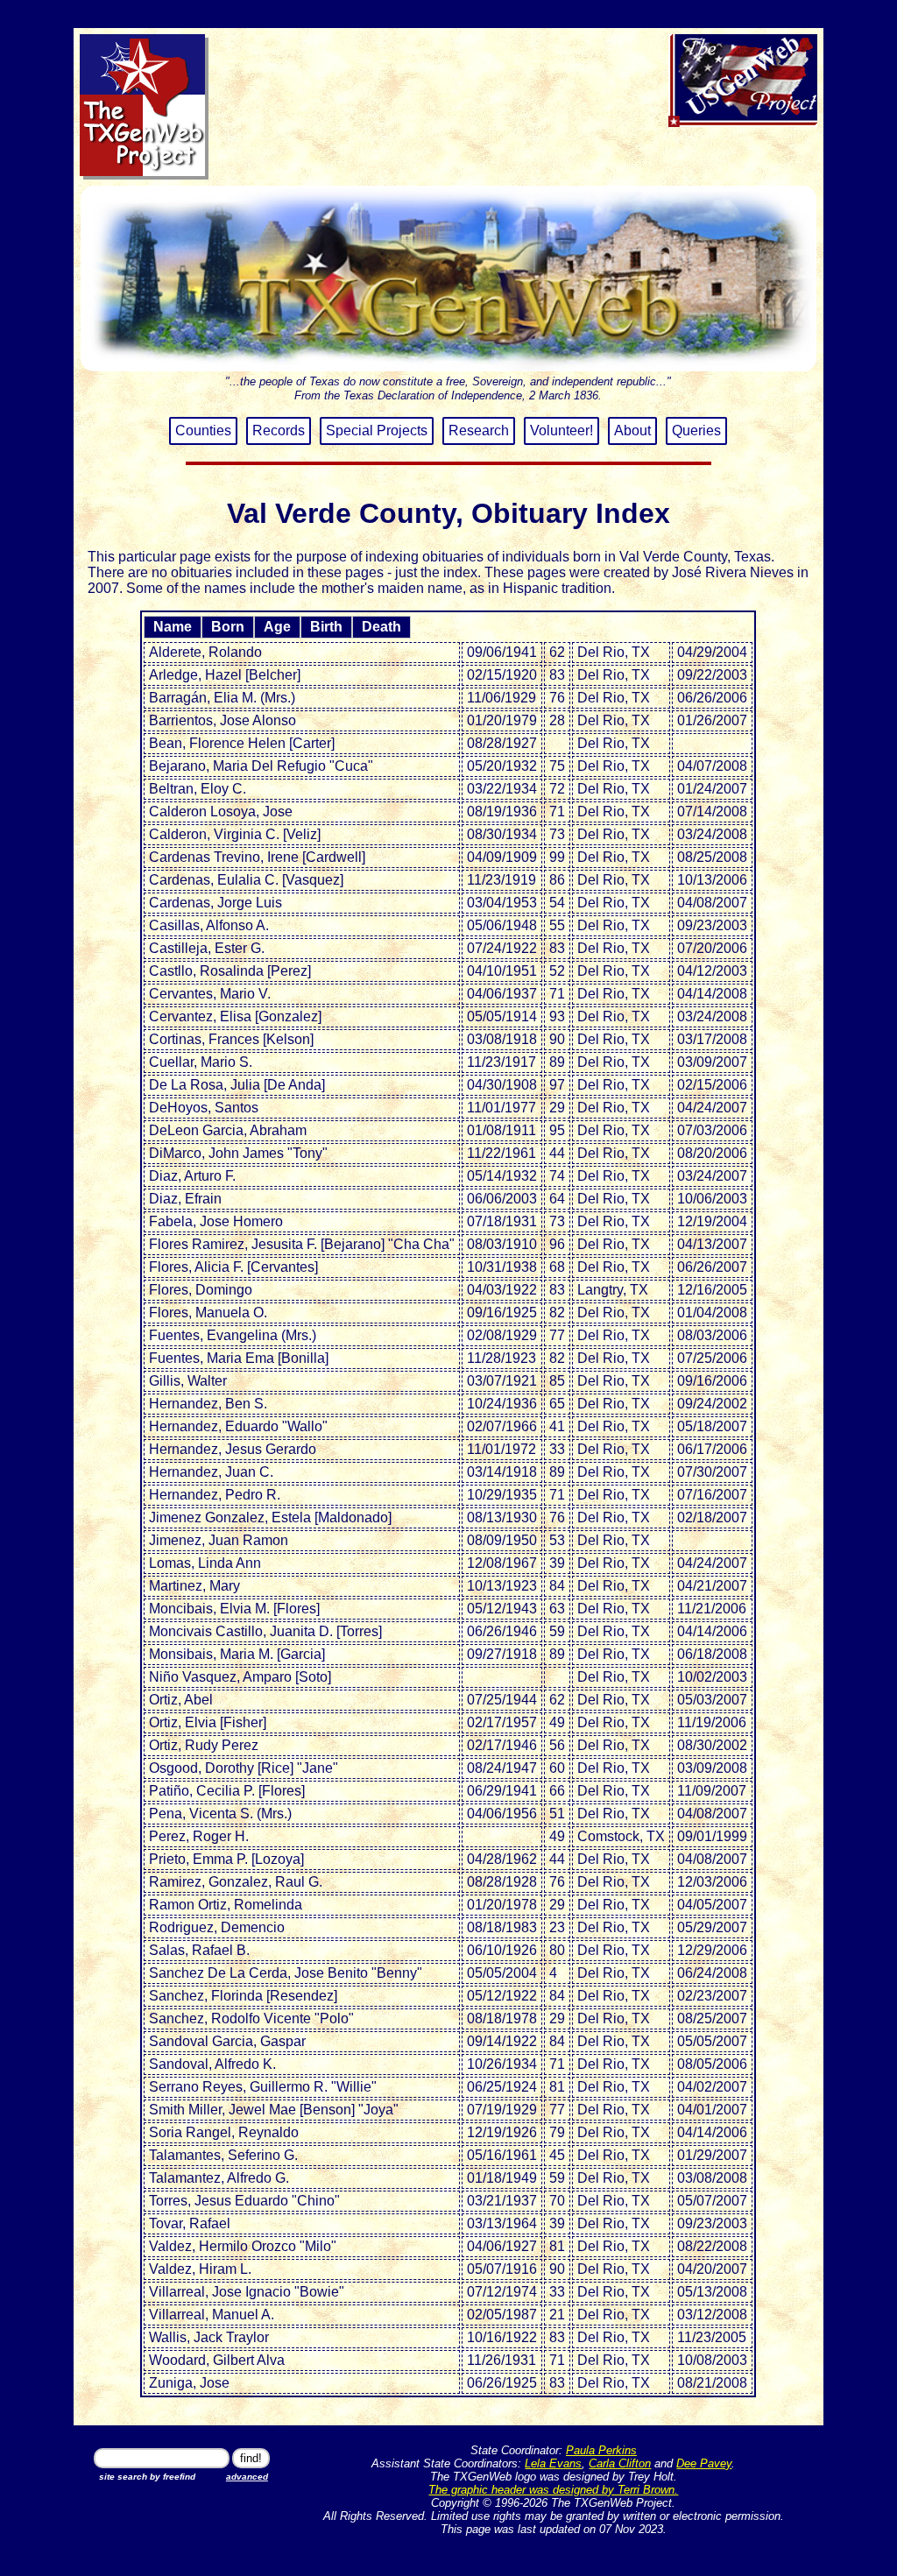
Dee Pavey (704, 2463)
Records (279, 431)
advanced (247, 2477)
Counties (203, 431)
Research (479, 431)
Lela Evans (553, 2463)
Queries (696, 431)
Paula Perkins (601, 2450)
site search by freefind (147, 2477)
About (632, 431)
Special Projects (377, 431)
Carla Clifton (620, 2463)
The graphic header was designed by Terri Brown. (553, 2490)
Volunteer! (562, 431)
